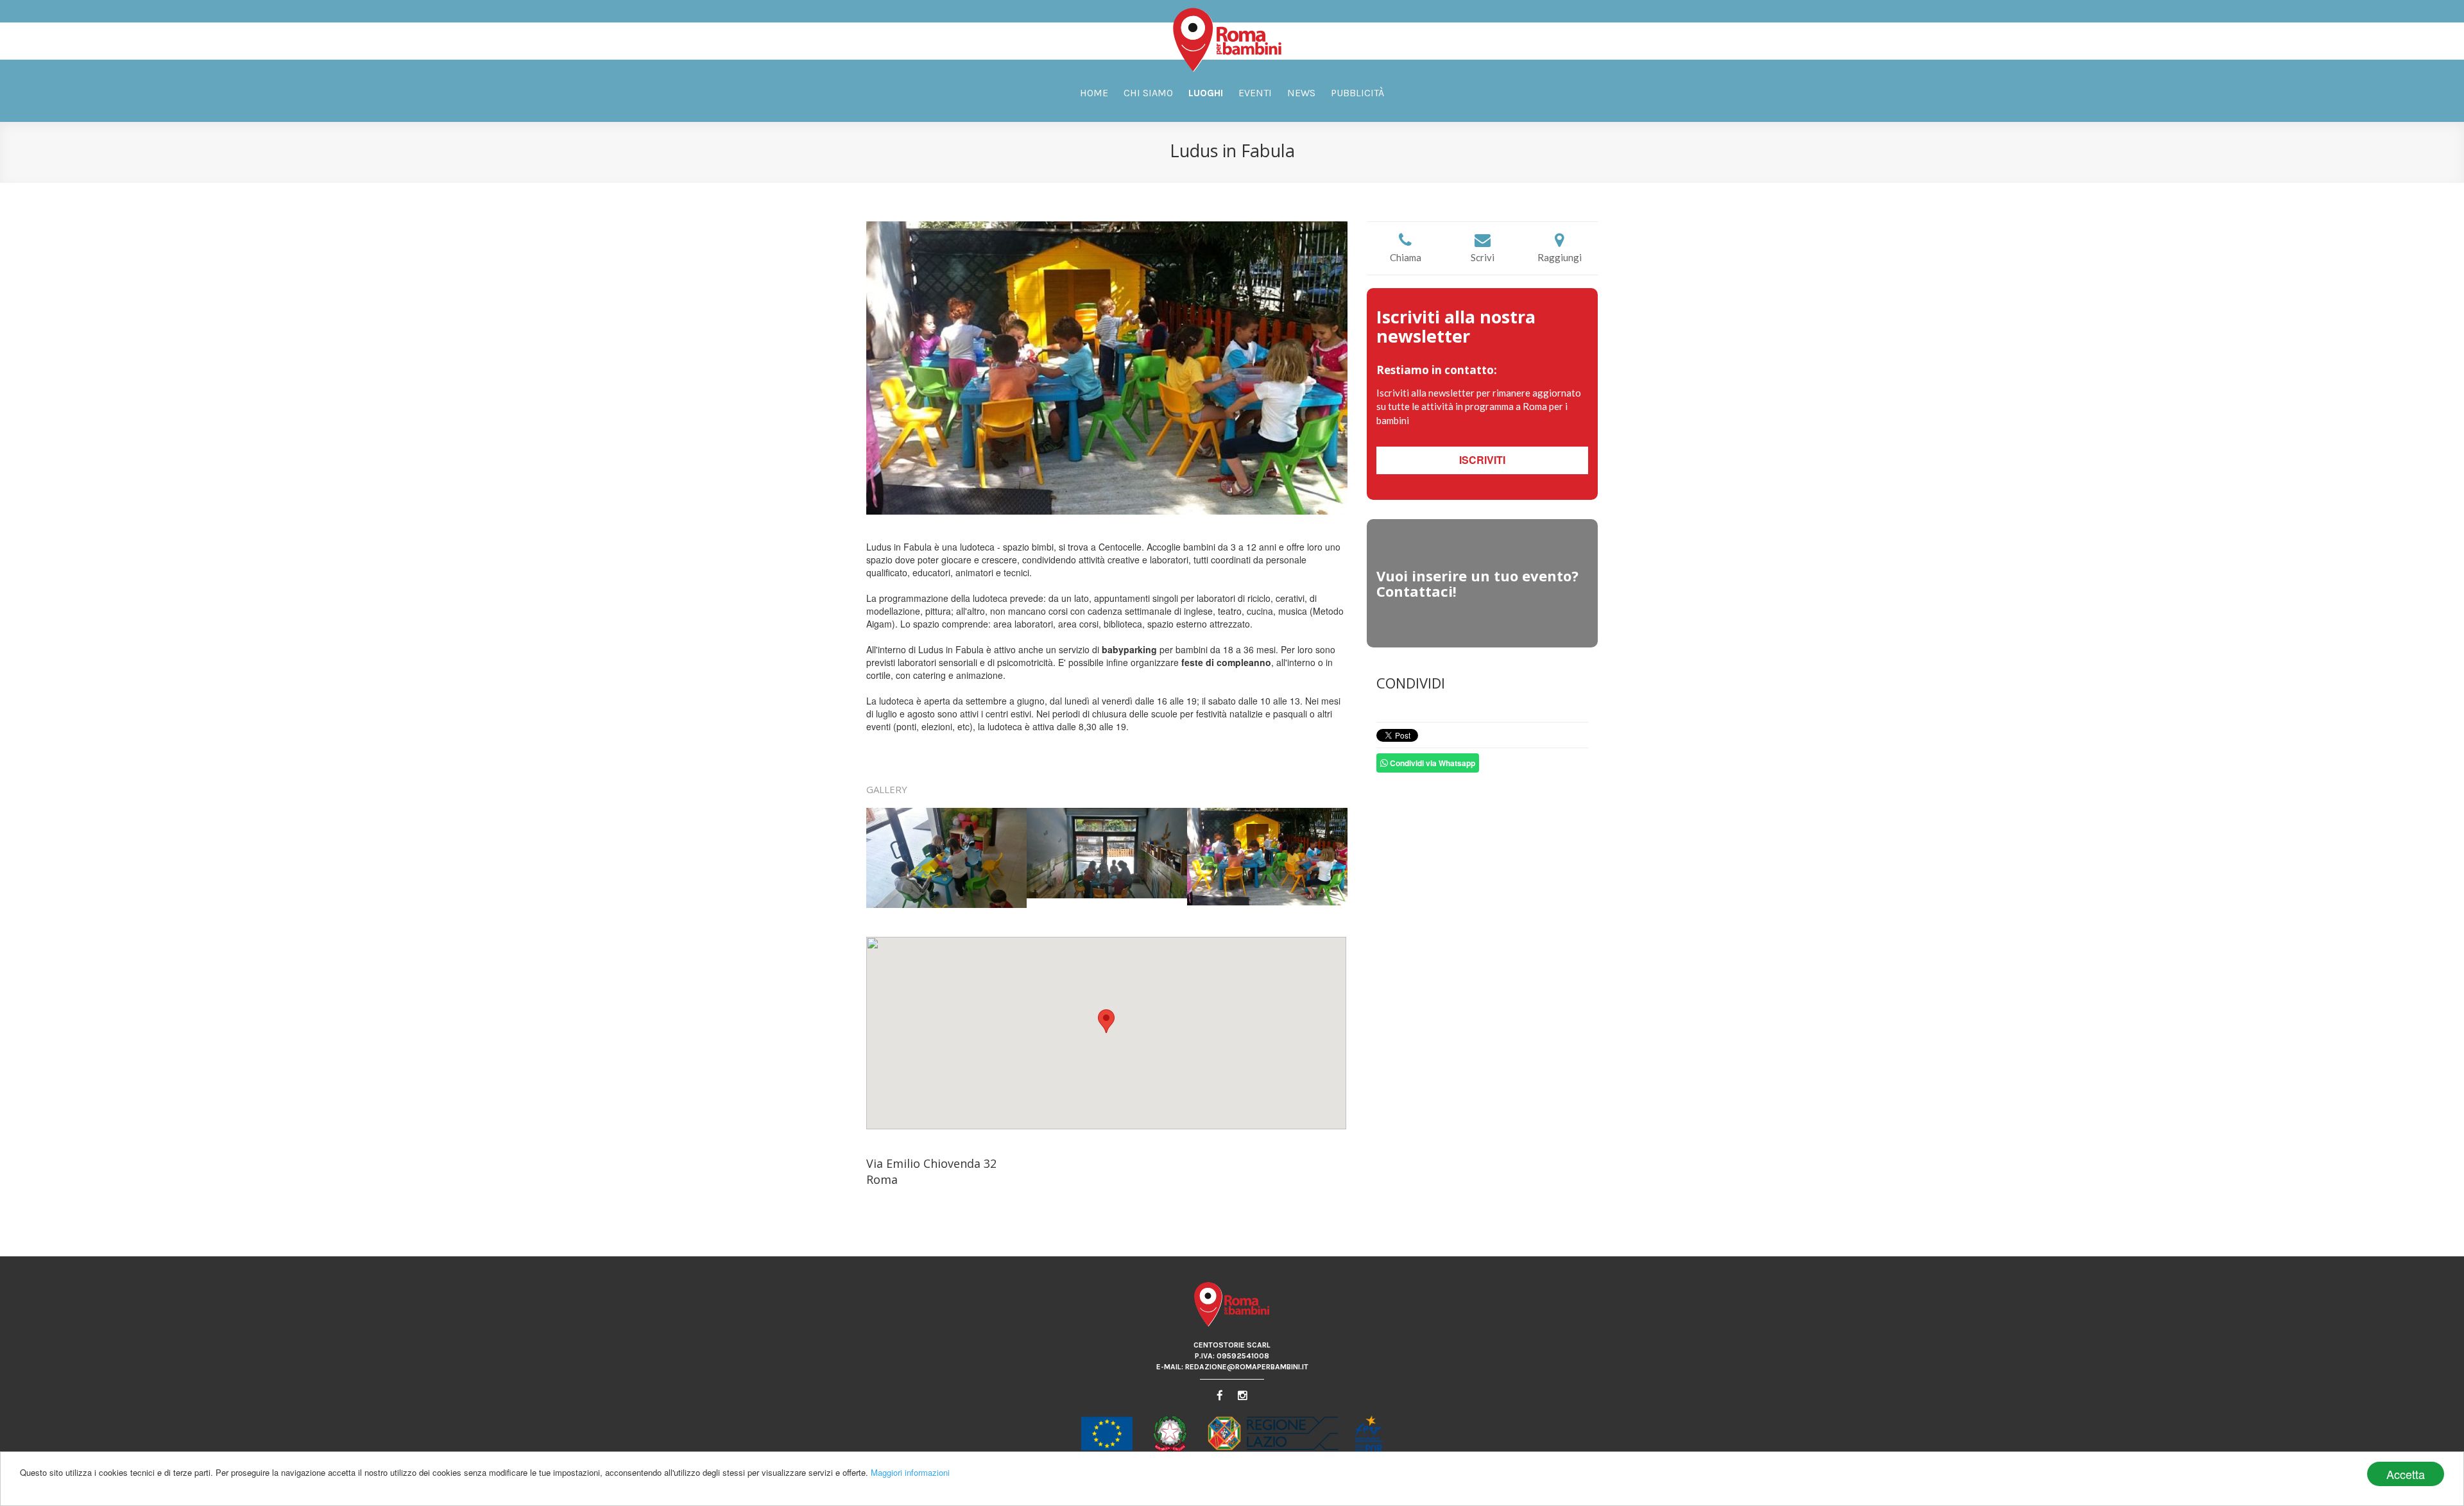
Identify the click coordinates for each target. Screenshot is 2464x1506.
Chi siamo (1148, 93)
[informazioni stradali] (1107, 1033)
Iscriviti (1482, 460)
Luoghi (1206, 93)
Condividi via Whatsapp (1432, 763)
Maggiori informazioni (910, 1472)
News (1301, 93)
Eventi (1255, 93)
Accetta (2406, 1474)
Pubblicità (1357, 93)
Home (1094, 93)
